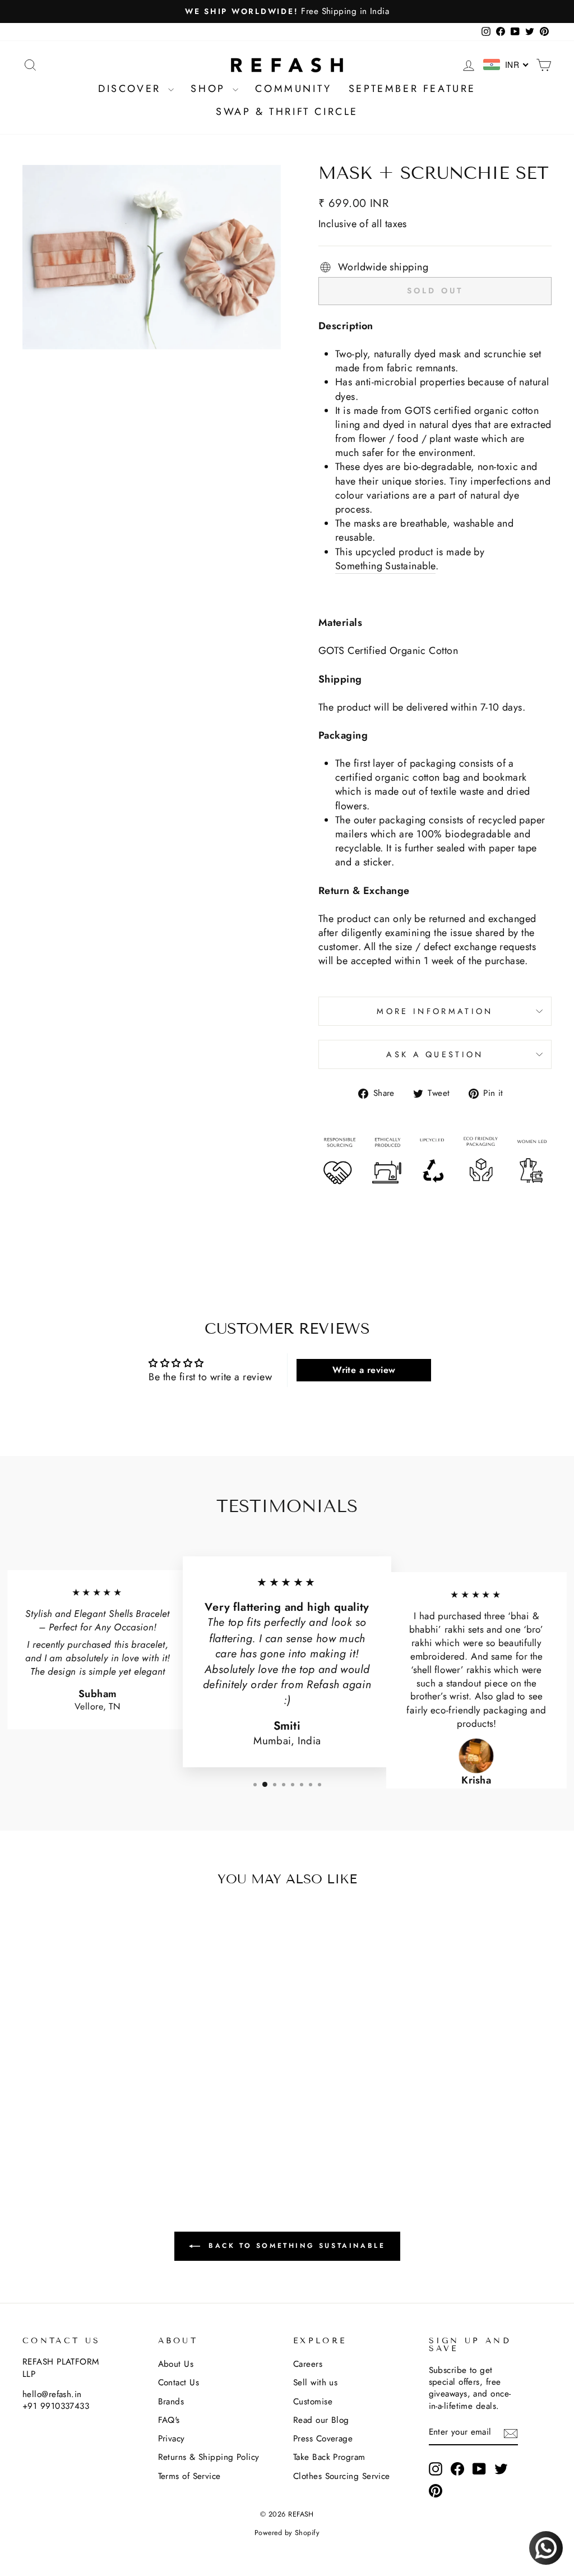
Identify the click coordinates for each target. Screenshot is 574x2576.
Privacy (172, 2439)
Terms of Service (189, 2476)
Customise (313, 2402)
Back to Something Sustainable (295, 2246)
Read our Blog (321, 2420)
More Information (435, 1011)
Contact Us (179, 2383)
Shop (210, 89)
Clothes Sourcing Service (342, 2476)
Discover (132, 89)
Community (293, 89)
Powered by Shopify (287, 2533)
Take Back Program (329, 2457)
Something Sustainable (385, 566)
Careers (308, 2364)
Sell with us (315, 2383)
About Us (176, 2364)
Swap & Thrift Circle (287, 112)
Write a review (364, 1370)
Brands (171, 2402)
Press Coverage (323, 2439)
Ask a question (435, 1054)
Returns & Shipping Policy (209, 2457)
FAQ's (169, 2420)
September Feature (412, 89)
